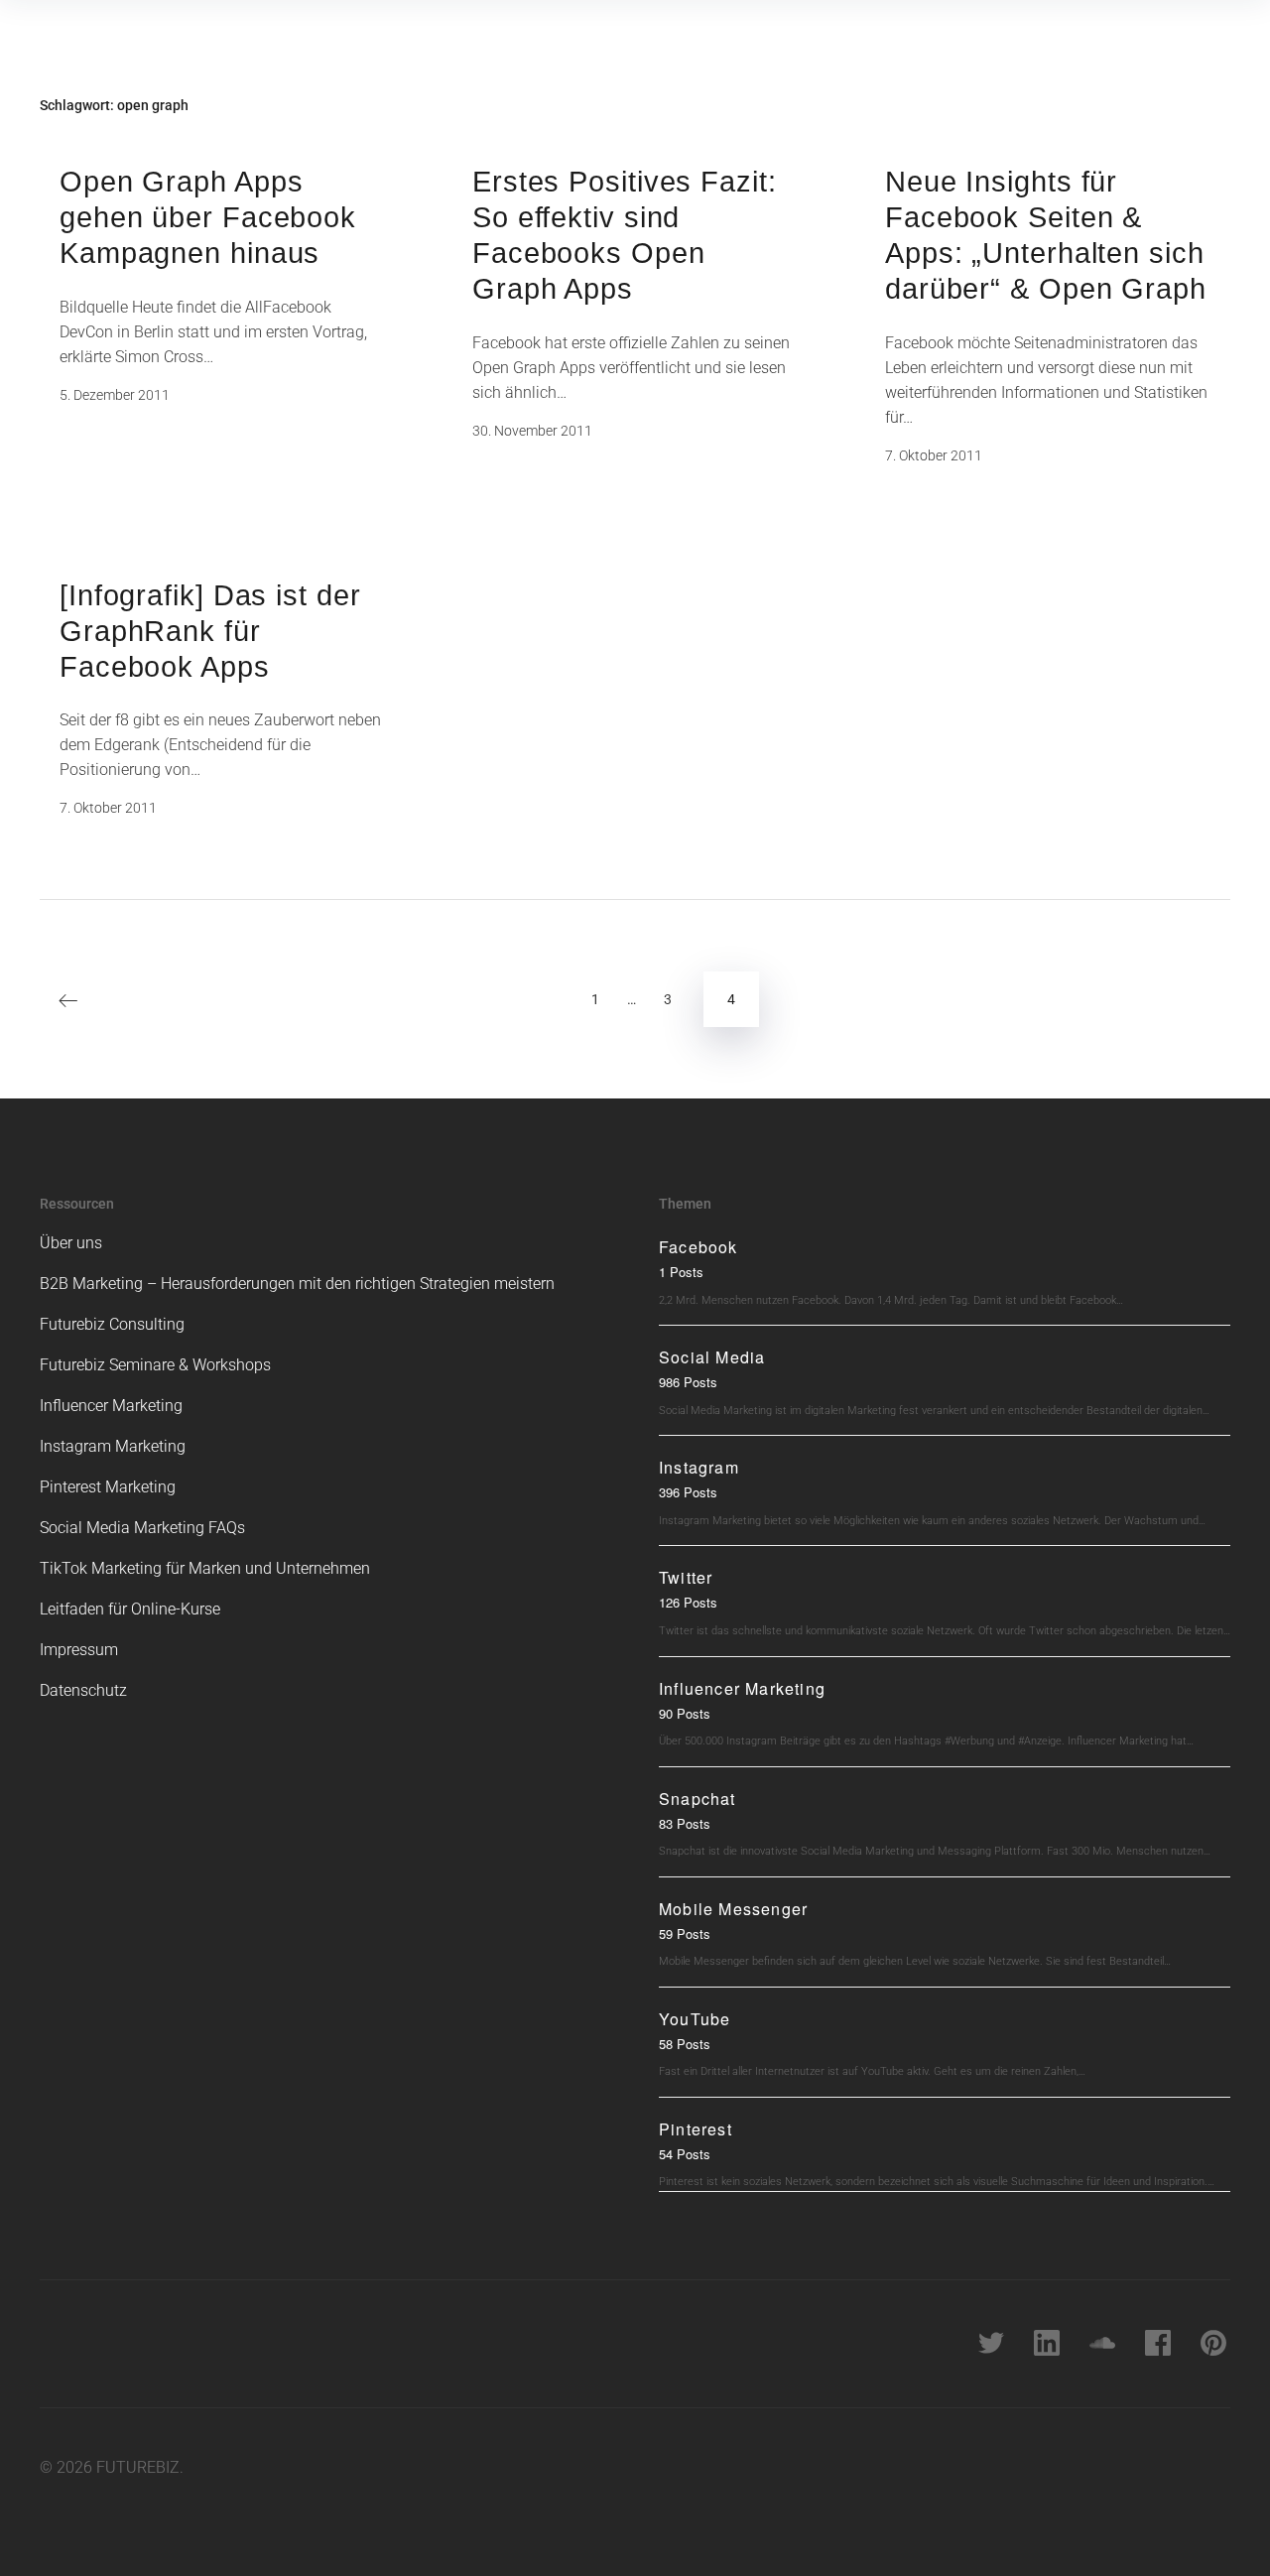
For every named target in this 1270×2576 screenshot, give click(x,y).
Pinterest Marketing (108, 1487)
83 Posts (685, 1823)
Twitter (686, 1577)
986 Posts (688, 1382)
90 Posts (685, 1713)
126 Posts (688, 1602)
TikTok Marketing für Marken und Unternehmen (205, 1568)
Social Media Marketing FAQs (142, 1528)
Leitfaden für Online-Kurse (130, 1609)
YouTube (695, 2019)
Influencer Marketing (111, 1406)
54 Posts (685, 2154)
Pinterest (696, 2129)
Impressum (79, 1650)
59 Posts (685, 1933)
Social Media (712, 1357)
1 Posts (681, 1272)
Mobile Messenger (733, 1909)
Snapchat (698, 1799)
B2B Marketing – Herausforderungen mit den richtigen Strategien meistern (297, 1284)
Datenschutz (83, 1690)
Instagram (699, 1467)
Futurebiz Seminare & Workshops (155, 1365)
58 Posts (685, 2044)
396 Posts (688, 1492)
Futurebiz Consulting (112, 1324)
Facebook (698, 1247)
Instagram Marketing (113, 1446)
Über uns (71, 1243)
